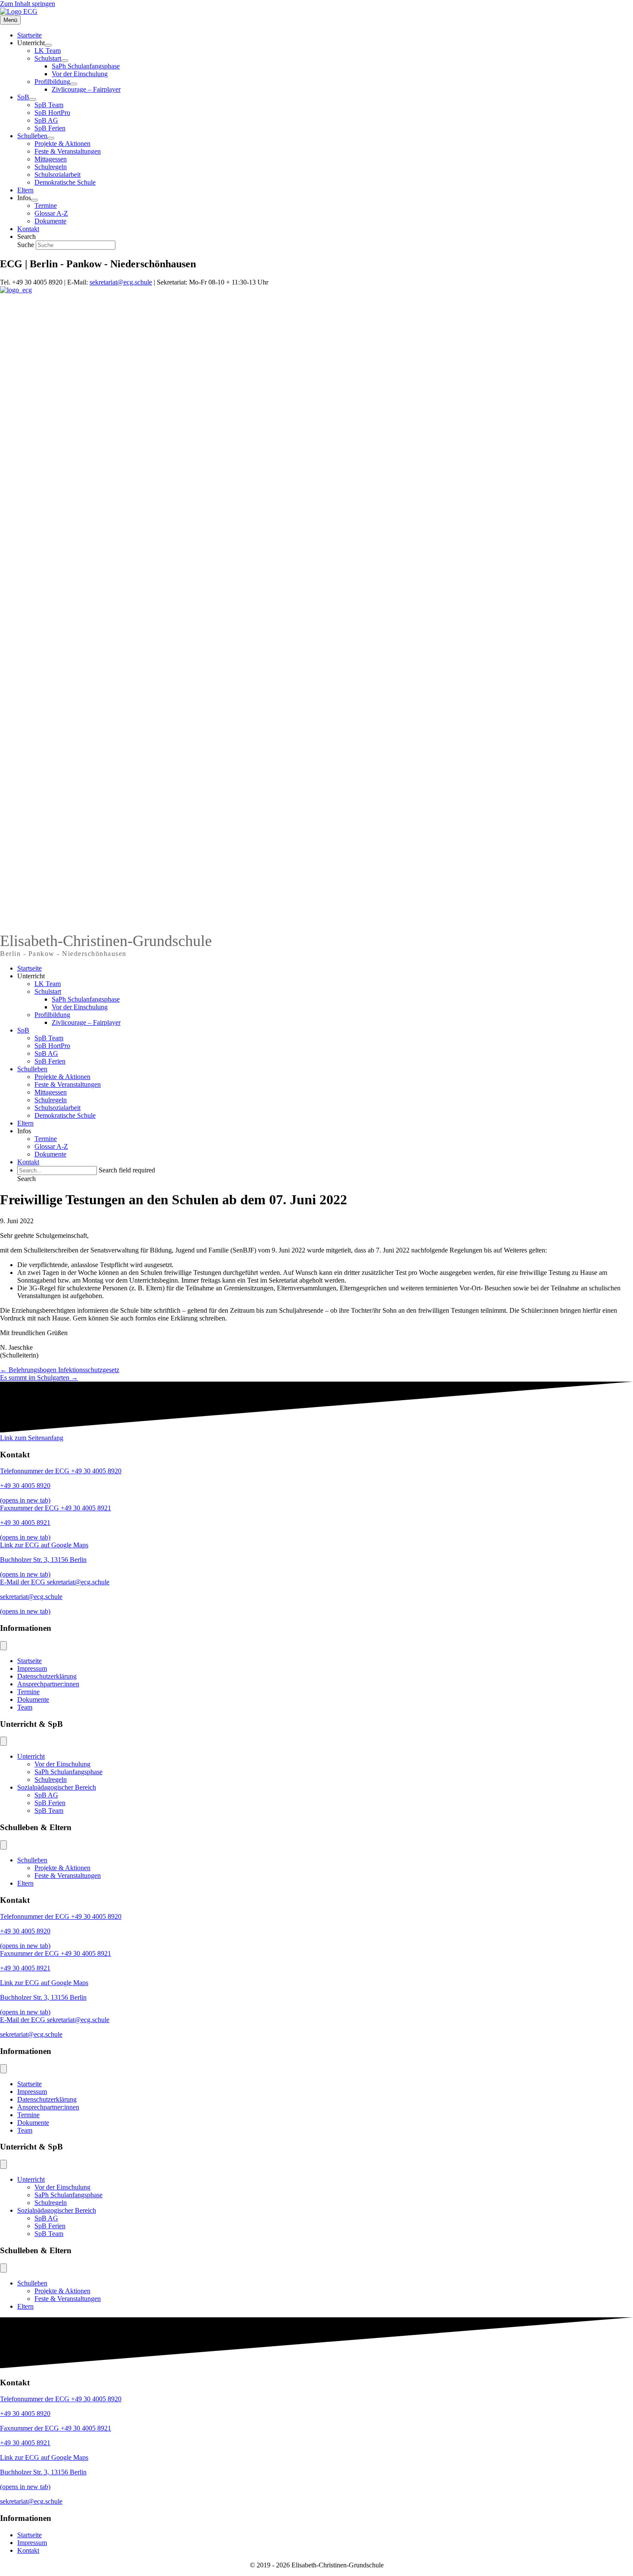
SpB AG (46, 1053)
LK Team (48, 984)
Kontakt (28, 1162)
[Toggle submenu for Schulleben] (51, 138)
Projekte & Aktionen (62, 1077)
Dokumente (50, 1154)
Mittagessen (51, 1092)
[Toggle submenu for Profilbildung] (74, 84)
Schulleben (32, 1069)
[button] (26, 1179)
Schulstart (48, 991)
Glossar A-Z (51, 1146)
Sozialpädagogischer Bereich (57, 1787)
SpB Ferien (50, 1061)
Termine (46, 1139)
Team (25, 1707)
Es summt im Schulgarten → (39, 1378)
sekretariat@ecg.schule (121, 282)
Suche (26, 245)
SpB (23, 1030)
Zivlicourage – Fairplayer (86, 1022)
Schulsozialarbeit (57, 1108)
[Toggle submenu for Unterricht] (48, 45)
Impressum (32, 1668)
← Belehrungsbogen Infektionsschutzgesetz (60, 1370)
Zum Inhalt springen (28, 4)
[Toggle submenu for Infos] (34, 200)
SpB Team (49, 1038)
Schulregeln (51, 1100)
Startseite (29, 968)
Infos (24, 1131)
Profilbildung (52, 1015)
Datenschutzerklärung (47, 1676)
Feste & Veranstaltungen (68, 1084)
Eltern (25, 1123)
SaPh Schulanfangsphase (86, 999)
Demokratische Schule (65, 1115)
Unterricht (31, 976)
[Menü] (3, 1646)
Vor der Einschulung (80, 1007)
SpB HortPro (52, 1046)
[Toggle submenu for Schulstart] (65, 61)
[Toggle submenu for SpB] (33, 99)
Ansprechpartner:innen (48, 1684)
